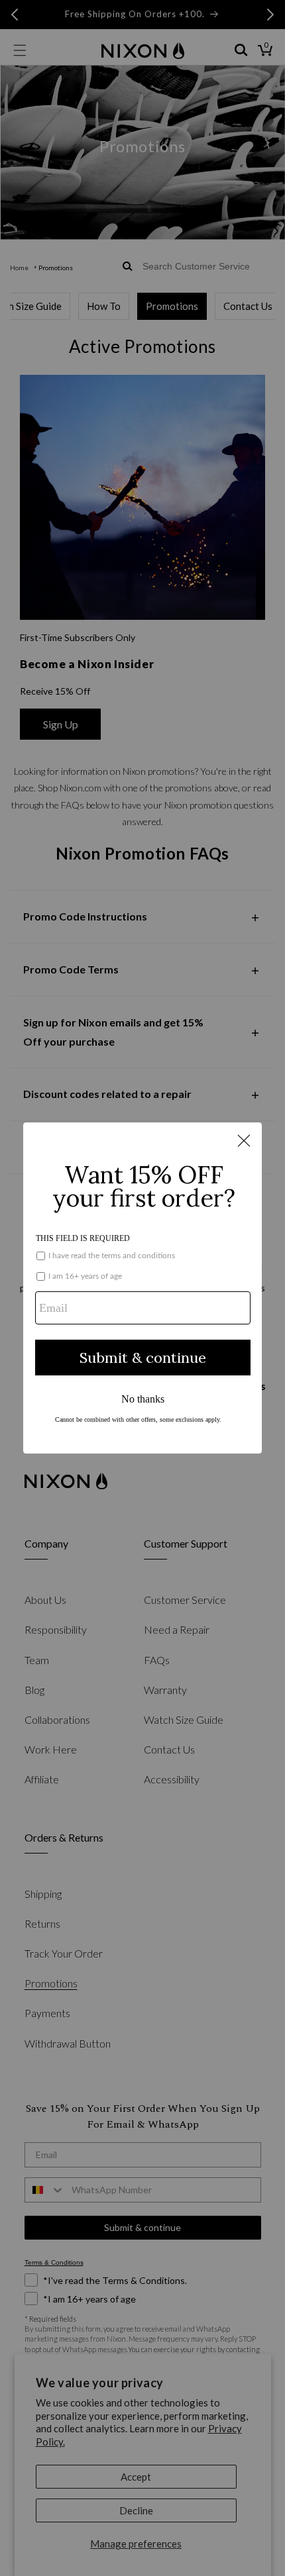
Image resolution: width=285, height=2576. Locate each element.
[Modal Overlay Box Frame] (142, 1288)
